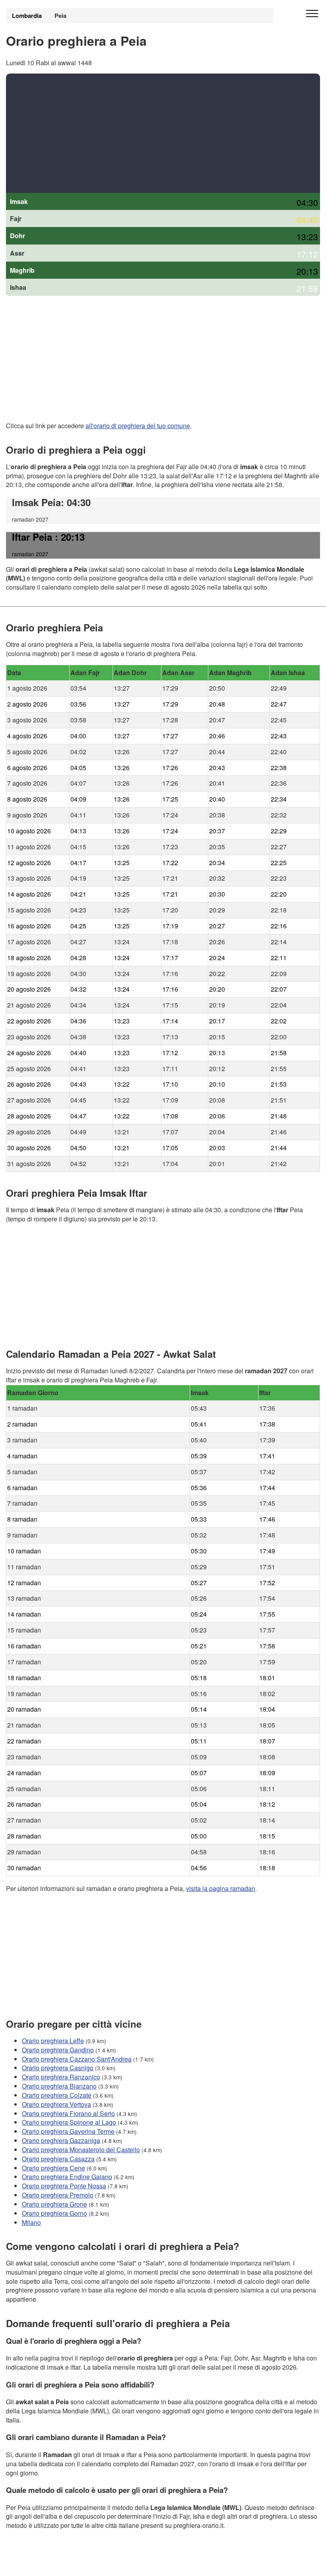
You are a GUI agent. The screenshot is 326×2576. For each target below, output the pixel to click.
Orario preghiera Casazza (58, 2158)
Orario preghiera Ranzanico (61, 2077)
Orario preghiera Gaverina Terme (68, 2131)
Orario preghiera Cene (53, 2167)
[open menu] (312, 14)
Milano (31, 2222)
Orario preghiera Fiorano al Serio (68, 2113)
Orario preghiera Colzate (57, 2095)
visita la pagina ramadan (221, 1888)
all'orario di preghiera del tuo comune (138, 426)
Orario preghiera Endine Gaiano (67, 2177)
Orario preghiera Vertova (56, 2104)
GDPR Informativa (32, 2565)
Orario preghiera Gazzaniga (61, 2140)
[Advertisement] (163, 133)
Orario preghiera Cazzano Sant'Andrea (77, 2059)
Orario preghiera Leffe (53, 2040)
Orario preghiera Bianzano (59, 2086)
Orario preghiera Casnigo (58, 2068)
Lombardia (27, 16)
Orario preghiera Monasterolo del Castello (81, 2150)
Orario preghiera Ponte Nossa (64, 2186)
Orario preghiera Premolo (58, 2195)
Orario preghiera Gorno (54, 2213)
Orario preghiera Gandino (58, 2049)
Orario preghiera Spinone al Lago (69, 2122)
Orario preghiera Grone (54, 2204)
